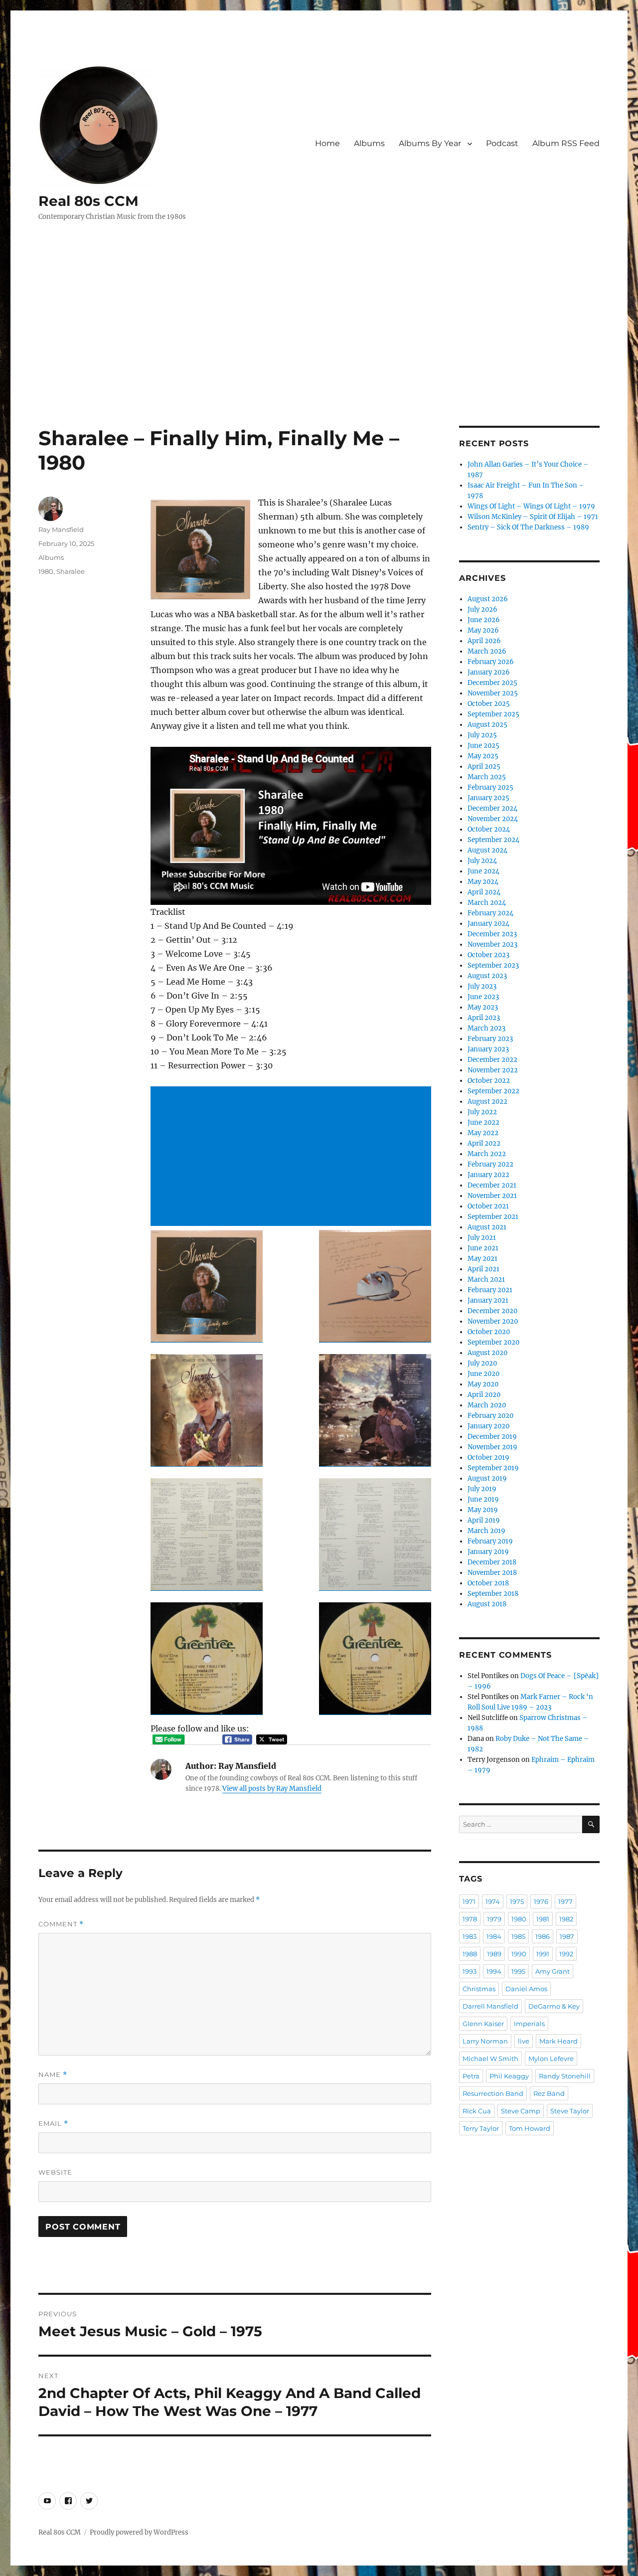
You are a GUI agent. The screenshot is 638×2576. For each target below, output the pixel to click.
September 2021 (493, 1217)
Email (53, 2124)
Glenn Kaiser (483, 2024)
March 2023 (486, 1028)
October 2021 (488, 1206)
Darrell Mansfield (490, 2006)
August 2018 (487, 1604)
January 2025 (488, 798)
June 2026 (484, 620)
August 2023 (487, 976)
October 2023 (488, 955)
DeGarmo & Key (554, 2006)
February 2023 (490, 1039)
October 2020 (489, 1332)
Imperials (529, 2024)
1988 (470, 1954)
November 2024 (493, 819)
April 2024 (484, 892)
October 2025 (489, 704)
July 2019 (482, 1489)
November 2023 (492, 945)
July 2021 (482, 1238)
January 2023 (488, 1049)
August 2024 (487, 850)
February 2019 (490, 1541)
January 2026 (489, 672)
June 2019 (483, 1499)
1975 (517, 1901)
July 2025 (482, 735)
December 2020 (492, 1311)
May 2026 (483, 630)
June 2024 (483, 871)
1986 (543, 1936)
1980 (46, 571)
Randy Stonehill (565, 2076)
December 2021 (492, 1185)
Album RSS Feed (566, 143)
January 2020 (488, 1426)
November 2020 (493, 1321)
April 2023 (484, 1018)
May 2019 (483, 1510)
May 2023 (483, 1007)
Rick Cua (477, 2111)
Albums (369, 143)
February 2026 (491, 662)
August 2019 (487, 1478)
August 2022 (487, 1102)
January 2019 (488, 1552)
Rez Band (549, 2093)
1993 (470, 1971)
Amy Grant (553, 1971)
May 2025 (483, 756)
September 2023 (493, 965)
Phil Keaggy (509, 2076)
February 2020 (490, 1416)
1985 (518, 1936)
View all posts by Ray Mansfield (272, 1789)
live (524, 2041)
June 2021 (483, 1248)
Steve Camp (521, 2111)
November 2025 (493, 693)
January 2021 (488, 1300)
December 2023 (492, 934)
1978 (470, 1919)
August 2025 (487, 725)
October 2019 (488, 1458)
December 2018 (492, 1562)
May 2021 (482, 1259)
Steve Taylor (570, 2111)
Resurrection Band (493, 2093)
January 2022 (488, 1175)
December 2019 (492, 1437)
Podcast (502, 143)
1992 (566, 1954)
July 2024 (482, 861)
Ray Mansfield (61, 529)
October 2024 (489, 829)
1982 (566, 1919)
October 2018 (488, 1583)
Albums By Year (430, 143)
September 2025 (493, 714)
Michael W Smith (490, 2059)
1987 (567, 1936)
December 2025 (492, 683)
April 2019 (484, 1520)
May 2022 (483, 1133)
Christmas (479, 1989)
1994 (494, 1971)
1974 (493, 1901)
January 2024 (488, 924)
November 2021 (492, 1196)
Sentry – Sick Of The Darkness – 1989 (528, 527)
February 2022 (490, 1164)
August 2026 (488, 599)
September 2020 (493, 1342)
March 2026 (487, 651)
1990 (519, 1954)
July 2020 (482, 1363)
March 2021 (486, 1280)
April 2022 (484, 1143)
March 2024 (487, 903)
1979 (494, 1919)
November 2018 (492, 1573)
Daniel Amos (526, 1989)
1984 (494, 1936)
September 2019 (493, 1468)
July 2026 (482, 609)
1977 (565, 1901)
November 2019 (492, 1447)
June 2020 (483, 1374)
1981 (543, 1919)
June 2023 (483, 997)
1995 (518, 1971)
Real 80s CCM (88, 201)
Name (53, 2075)
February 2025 (490, 787)
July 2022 (482, 1112)
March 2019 (486, 1531)
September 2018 (493, 1594)
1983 (470, 1936)
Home (327, 143)
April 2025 (484, 767)
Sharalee (71, 571)
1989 (494, 1954)
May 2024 (483, 882)
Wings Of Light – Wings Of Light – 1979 (531, 506)
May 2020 (483, 1384)
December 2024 (492, 808)
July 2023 (482, 986)
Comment (61, 1924)
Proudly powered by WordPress (139, 2532)
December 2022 (492, 1060)
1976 (541, 1901)
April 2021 (483, 1269)
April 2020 (484, 1395)
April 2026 (484, 641)
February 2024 (490, 913)
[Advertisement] (319, 352)
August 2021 (487, 1227)
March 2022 (487, 1154)
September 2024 (493, 840)
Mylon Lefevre (551, 2059)
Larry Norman (485, 2041)
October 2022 (489, 1081)
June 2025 (483, 746)
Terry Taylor (481, 2128)
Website (55, 2172)
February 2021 (490, 1290)
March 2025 (487, 777)
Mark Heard (558, 2041)
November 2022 (493, 1070)
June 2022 (483, 1122)
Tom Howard (530, 2128)
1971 (469, 1901)
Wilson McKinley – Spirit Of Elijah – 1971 (533, 517)
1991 (543, 1954)
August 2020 (487, 1353)
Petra (471, 2076)
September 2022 (493, 1091)
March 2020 (487, 1405)
